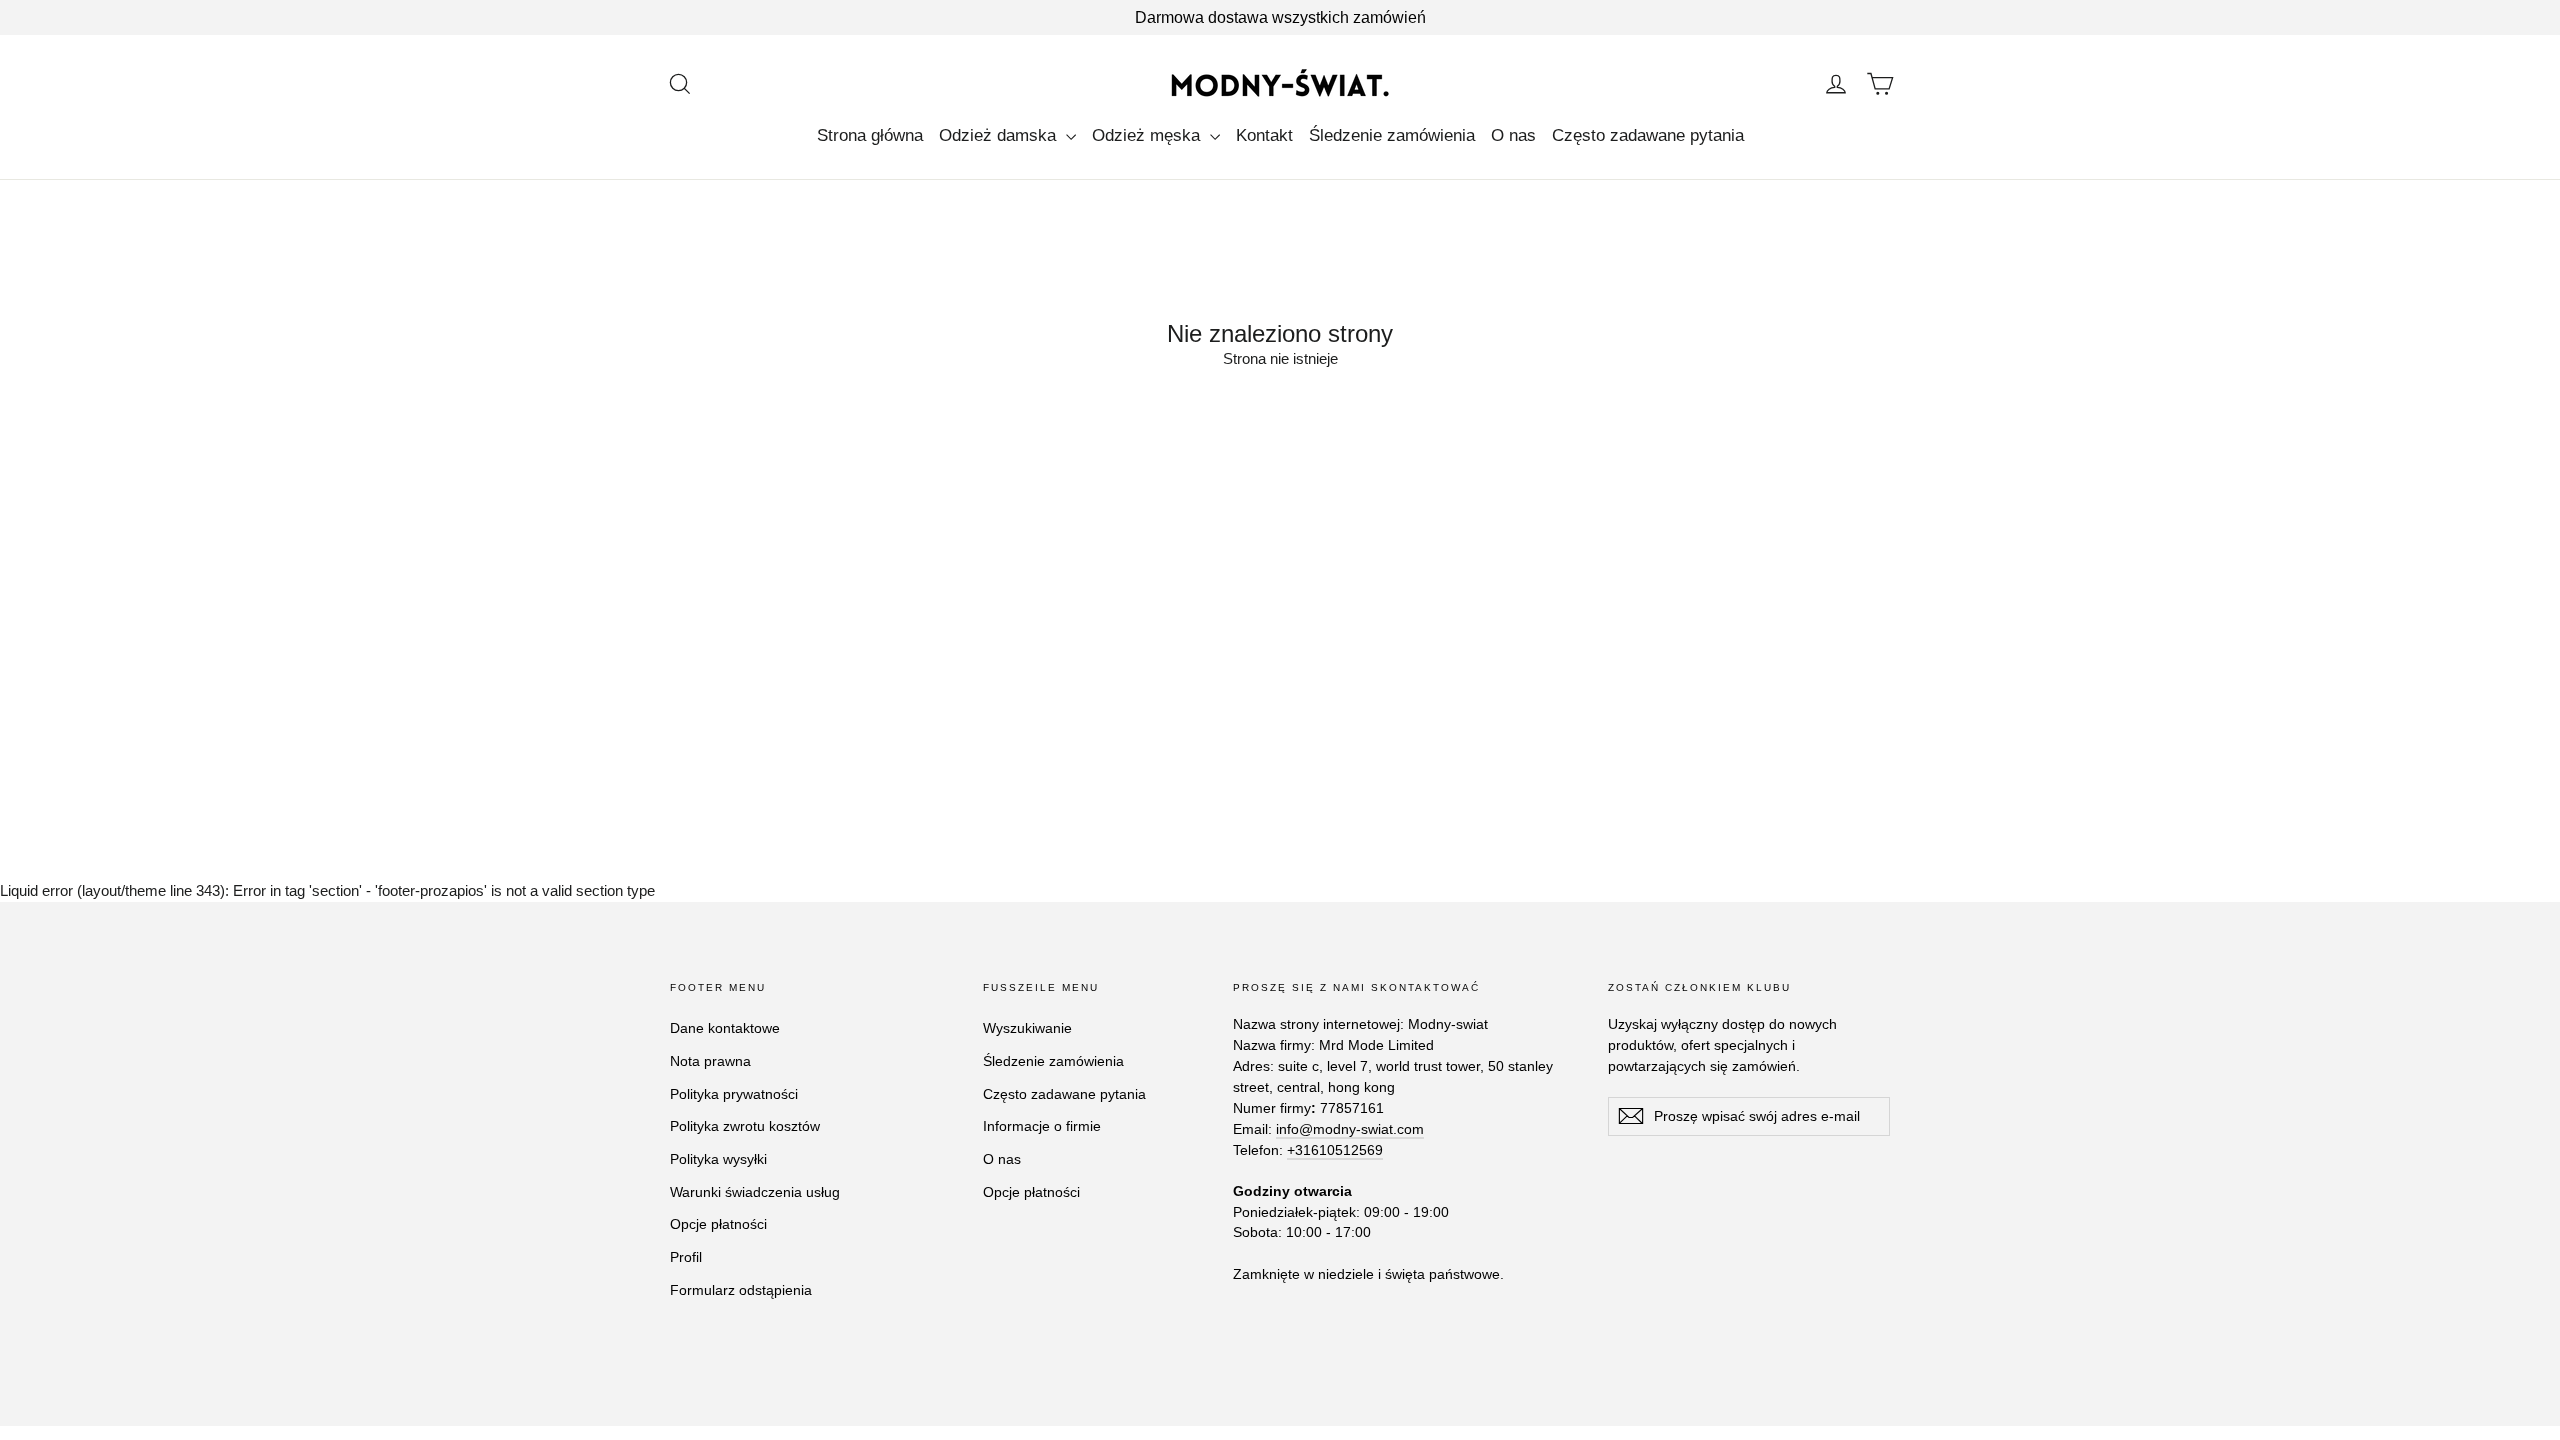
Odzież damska (1000, 135)
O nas (1513, 135)
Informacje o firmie (1042, 1126)
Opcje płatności (718, 1224)
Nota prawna (710, 1061)
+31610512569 (1335, 1150)
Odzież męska (1148, 135)
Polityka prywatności (734, 1094)
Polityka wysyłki (718, 1159)
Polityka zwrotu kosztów (745, 1126)
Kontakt (1264, 135)
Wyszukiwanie (1027, 1028)
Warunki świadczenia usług (755, 1192)
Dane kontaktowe (725, 1028)
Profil (686, 1257)
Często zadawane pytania (1648, 135)
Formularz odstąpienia (741, 1290)
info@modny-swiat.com (1350, 1129)
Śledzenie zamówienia (1392, 135)
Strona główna (870, 135)
